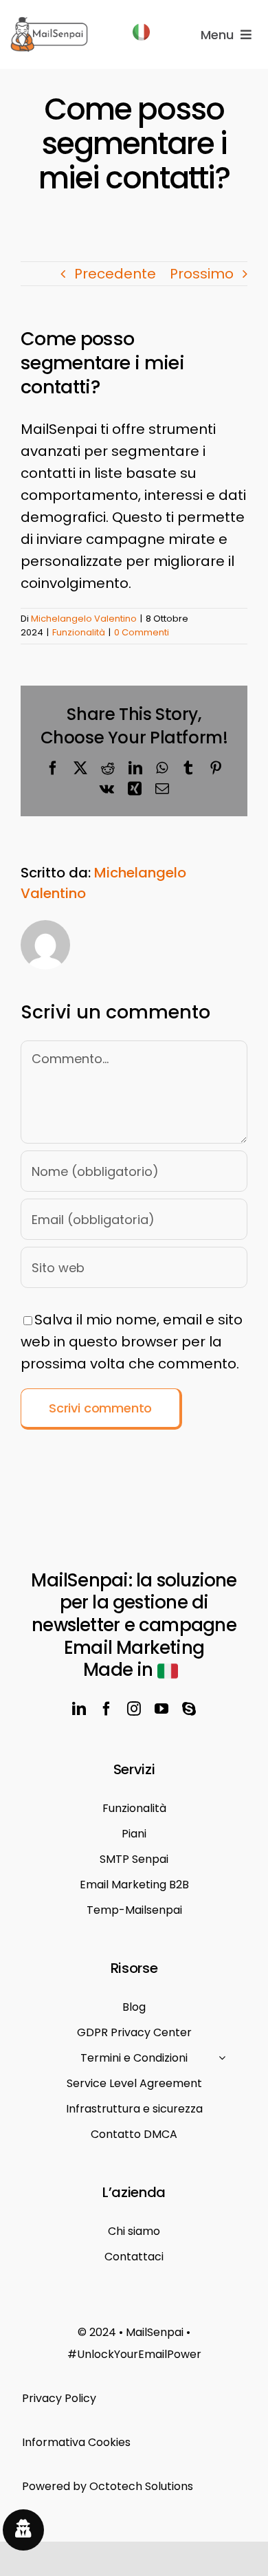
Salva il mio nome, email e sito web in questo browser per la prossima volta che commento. (132, 1342)
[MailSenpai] (49, 23)
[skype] (189, 1709)
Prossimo (202, 274)
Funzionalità (79, 632)
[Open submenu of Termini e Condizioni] (222, 2057)
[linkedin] (79, 1709)
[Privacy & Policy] (134, 2399)
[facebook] (107, 1709)
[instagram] (134, 1709)
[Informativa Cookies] (134, 2443)
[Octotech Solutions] (134, 2487)
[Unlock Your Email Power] (134, 2344)
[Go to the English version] (141, 34)
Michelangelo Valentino (84, 619)
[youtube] (161, 1709)
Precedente (115, 274)
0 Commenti (142, 632)
